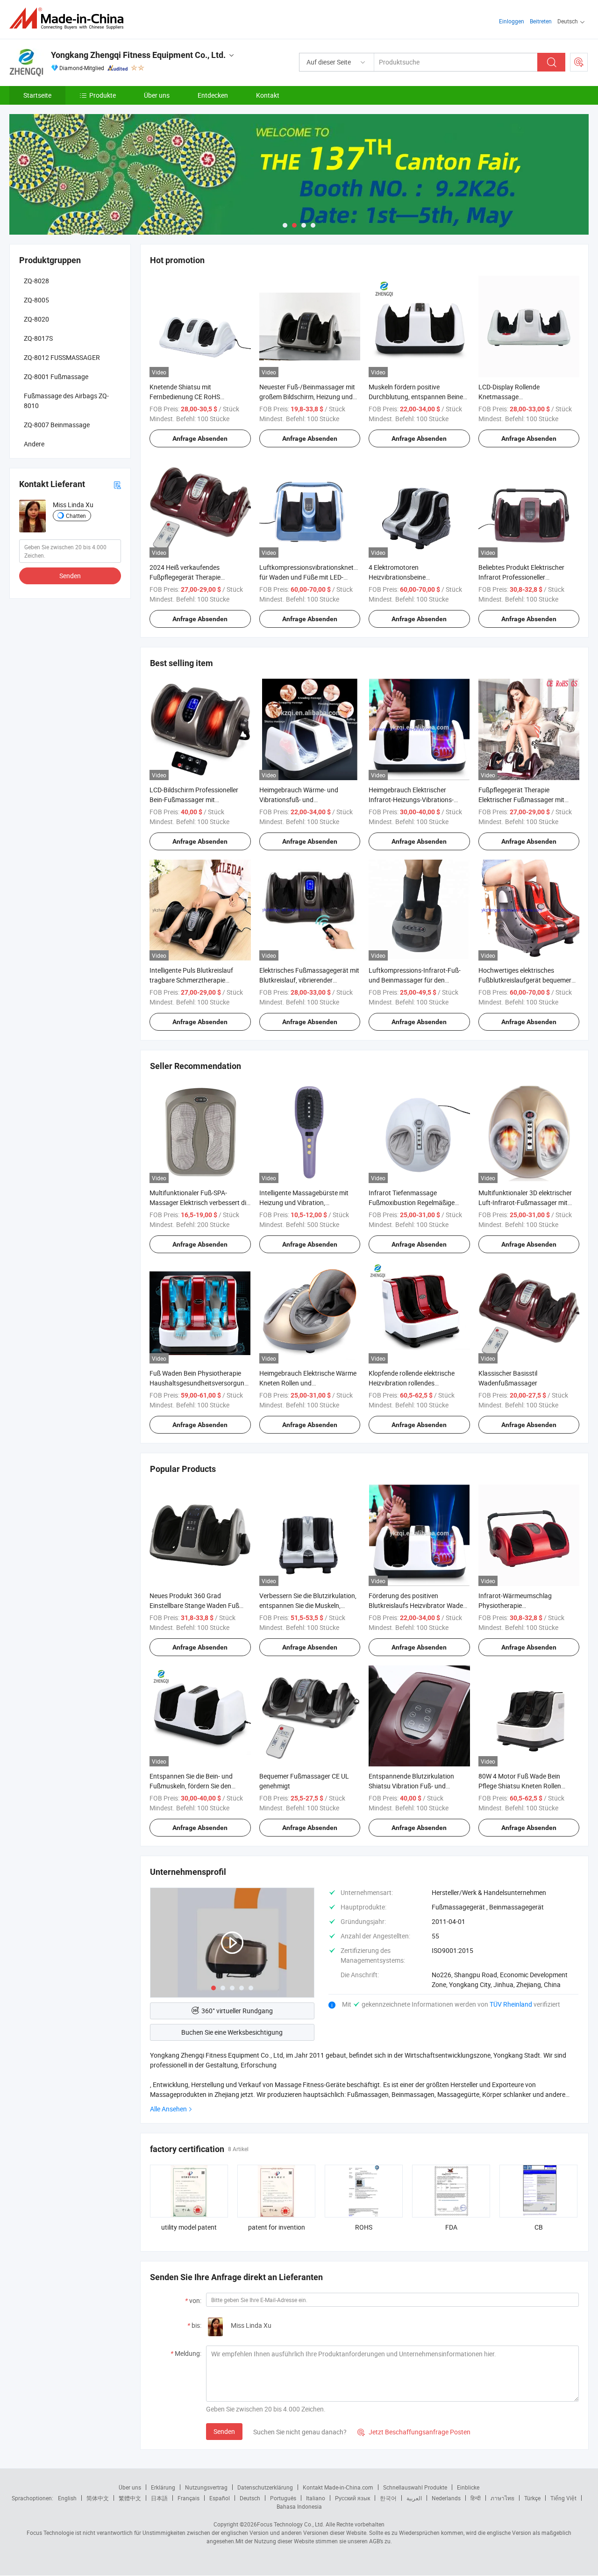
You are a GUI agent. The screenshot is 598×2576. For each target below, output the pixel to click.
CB (539, 2227)
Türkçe (532, 2498)
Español (220, 2498)
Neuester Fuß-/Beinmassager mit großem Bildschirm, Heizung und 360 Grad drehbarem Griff (307, 397)
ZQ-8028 (36, 281)
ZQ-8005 (36, 300)
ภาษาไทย (502, 2498)
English (67, 2498)
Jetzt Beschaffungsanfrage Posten (414, 2432)
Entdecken (213, 95)
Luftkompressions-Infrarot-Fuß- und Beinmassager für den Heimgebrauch (415, 980)
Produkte (103, 95)
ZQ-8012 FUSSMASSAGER (62, 357)
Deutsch (250, 2498)
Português (283, 2498)
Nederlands (446, 2498)
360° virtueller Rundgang (237, 2011)
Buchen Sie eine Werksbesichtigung (232, 2032)
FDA (451, 2227)
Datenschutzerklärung (265, 2487)
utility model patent (189, 2227)
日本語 (159, 2498)
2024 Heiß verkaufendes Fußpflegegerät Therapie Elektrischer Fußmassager (187, 577)
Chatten (76, 516)
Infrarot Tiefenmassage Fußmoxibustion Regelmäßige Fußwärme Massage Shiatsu (412, 1202)
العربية (414, 2498)
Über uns (157, 95)
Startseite (37, 95)
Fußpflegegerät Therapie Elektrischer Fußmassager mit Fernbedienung (521, 800)
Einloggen (512, 21)
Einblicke (468, 2487)
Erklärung (163, 2487)
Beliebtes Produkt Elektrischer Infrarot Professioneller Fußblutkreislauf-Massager (521, 577)
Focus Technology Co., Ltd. (291, 2524)
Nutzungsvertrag (206, 2487)
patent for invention (277, 2227)
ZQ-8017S (38, 338)
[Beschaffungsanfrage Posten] (579, 62)
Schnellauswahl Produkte (415, 2487)
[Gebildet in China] (69, 18)
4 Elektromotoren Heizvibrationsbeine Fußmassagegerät (397, 577)
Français (189, 2498)
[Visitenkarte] (117, 484)
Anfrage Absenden (200, 438)
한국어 (388, 2498)
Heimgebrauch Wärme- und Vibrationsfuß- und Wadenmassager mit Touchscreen (308, 800)
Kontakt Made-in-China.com (338, 2487)
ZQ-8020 (36, 319)
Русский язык (352, 2498)
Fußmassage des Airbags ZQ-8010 (66, 401)
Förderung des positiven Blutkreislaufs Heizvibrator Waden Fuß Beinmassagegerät (418, 1605)
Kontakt (268, 95)
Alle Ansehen (168, 2109)
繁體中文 (130, 2498)
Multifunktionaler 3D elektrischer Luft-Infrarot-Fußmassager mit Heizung (525, 1202)
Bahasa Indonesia (299, 2506)
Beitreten (541, 21)
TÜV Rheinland (511, 2004)
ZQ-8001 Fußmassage (56, 377)
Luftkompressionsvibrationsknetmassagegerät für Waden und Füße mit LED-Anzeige (327, 577)
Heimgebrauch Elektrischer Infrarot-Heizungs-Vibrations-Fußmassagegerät (411, 800)
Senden (224, 2431)
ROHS (364, 2227)
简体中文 (98, 2498)
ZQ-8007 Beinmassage (57, 425)
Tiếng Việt (563, 2498)
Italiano (316, 2498)
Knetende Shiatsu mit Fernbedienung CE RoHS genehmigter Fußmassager (189, 397)
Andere (34, 444)
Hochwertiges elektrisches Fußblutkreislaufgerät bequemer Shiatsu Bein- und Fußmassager (525, 980)
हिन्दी (476, 2498)
